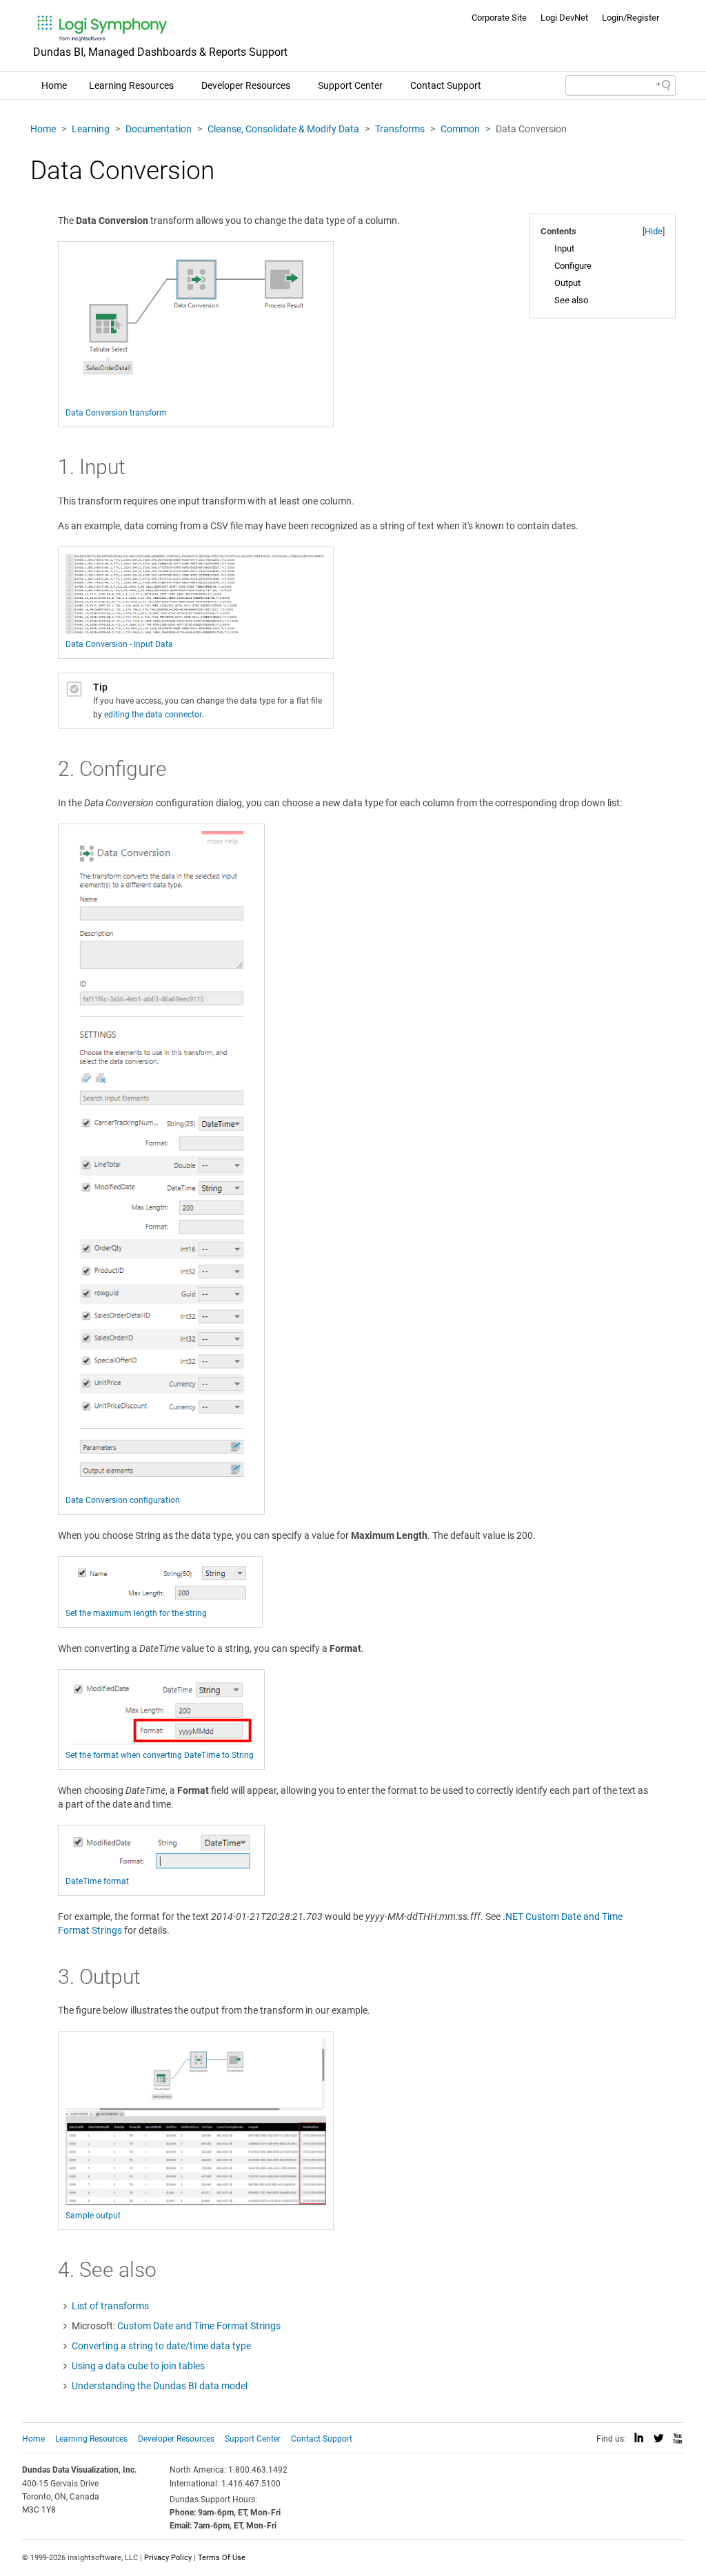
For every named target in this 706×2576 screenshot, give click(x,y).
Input (564, 248)
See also (571, 300)
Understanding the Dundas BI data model (160, 2386)
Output (567, 283)
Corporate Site (499, 18)
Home (54, 85)
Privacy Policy (168, 2558)
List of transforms (110, 2306)
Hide (654, 231)
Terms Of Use (222, 2558)
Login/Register (631, 18)
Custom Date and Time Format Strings (199, 2326)
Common (460, 129)
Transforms (400, 129)
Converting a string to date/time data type (161, 2346)
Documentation (159, 129)
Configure (573, 266)
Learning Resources (131, 85)
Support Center (350, 85)
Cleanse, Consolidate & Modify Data (283, 129)
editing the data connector (153, 715)
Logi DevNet (564, 18)
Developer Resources (246, 85)
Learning (91, 129)
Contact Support (446, 85)
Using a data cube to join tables (138, 2366)
